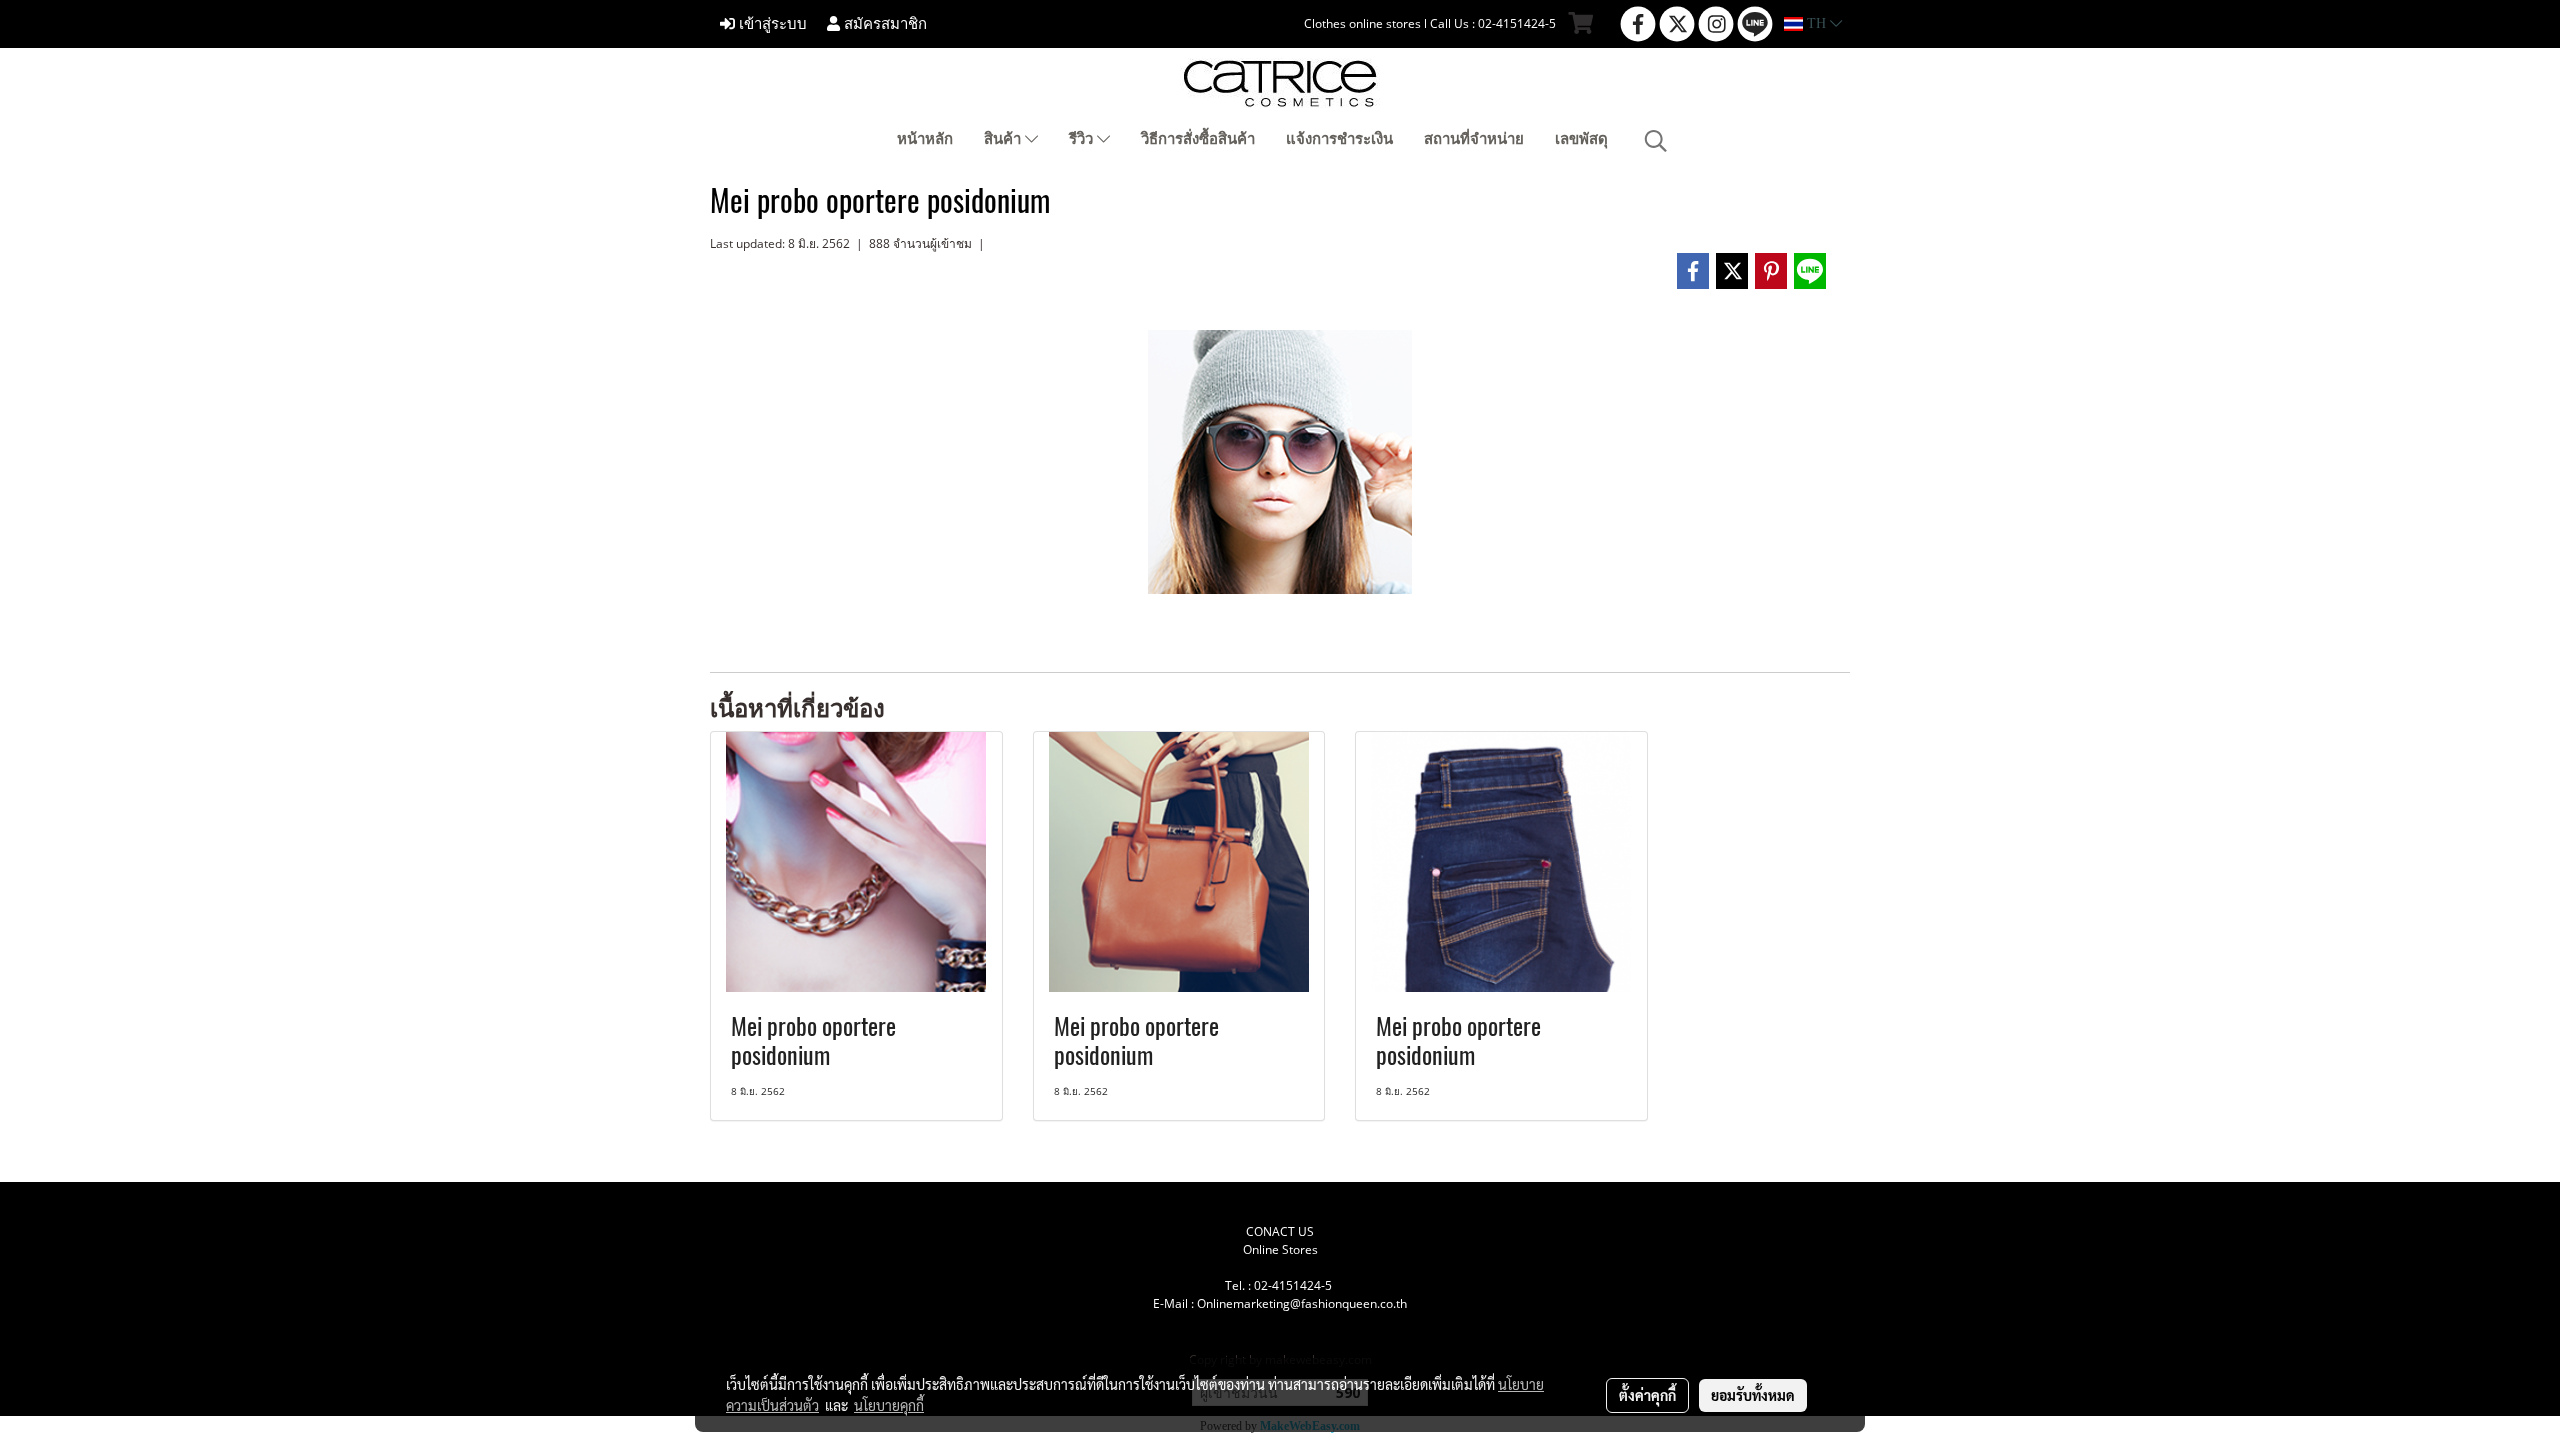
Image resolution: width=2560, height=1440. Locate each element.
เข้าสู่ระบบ (771, 24)
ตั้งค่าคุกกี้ (1647, 1395)
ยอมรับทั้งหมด (1753, 1395)
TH (1816, 23)
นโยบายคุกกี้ (889, 1405)
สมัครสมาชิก (883, 24)
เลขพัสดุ (1581, 139)
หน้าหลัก (925, 139)
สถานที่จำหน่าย (1474, 139)
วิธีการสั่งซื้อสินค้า (1198, 139)
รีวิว (1083, 139)
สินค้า (1004, 139)
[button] (1656, 141)
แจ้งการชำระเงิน (1339, 139)
